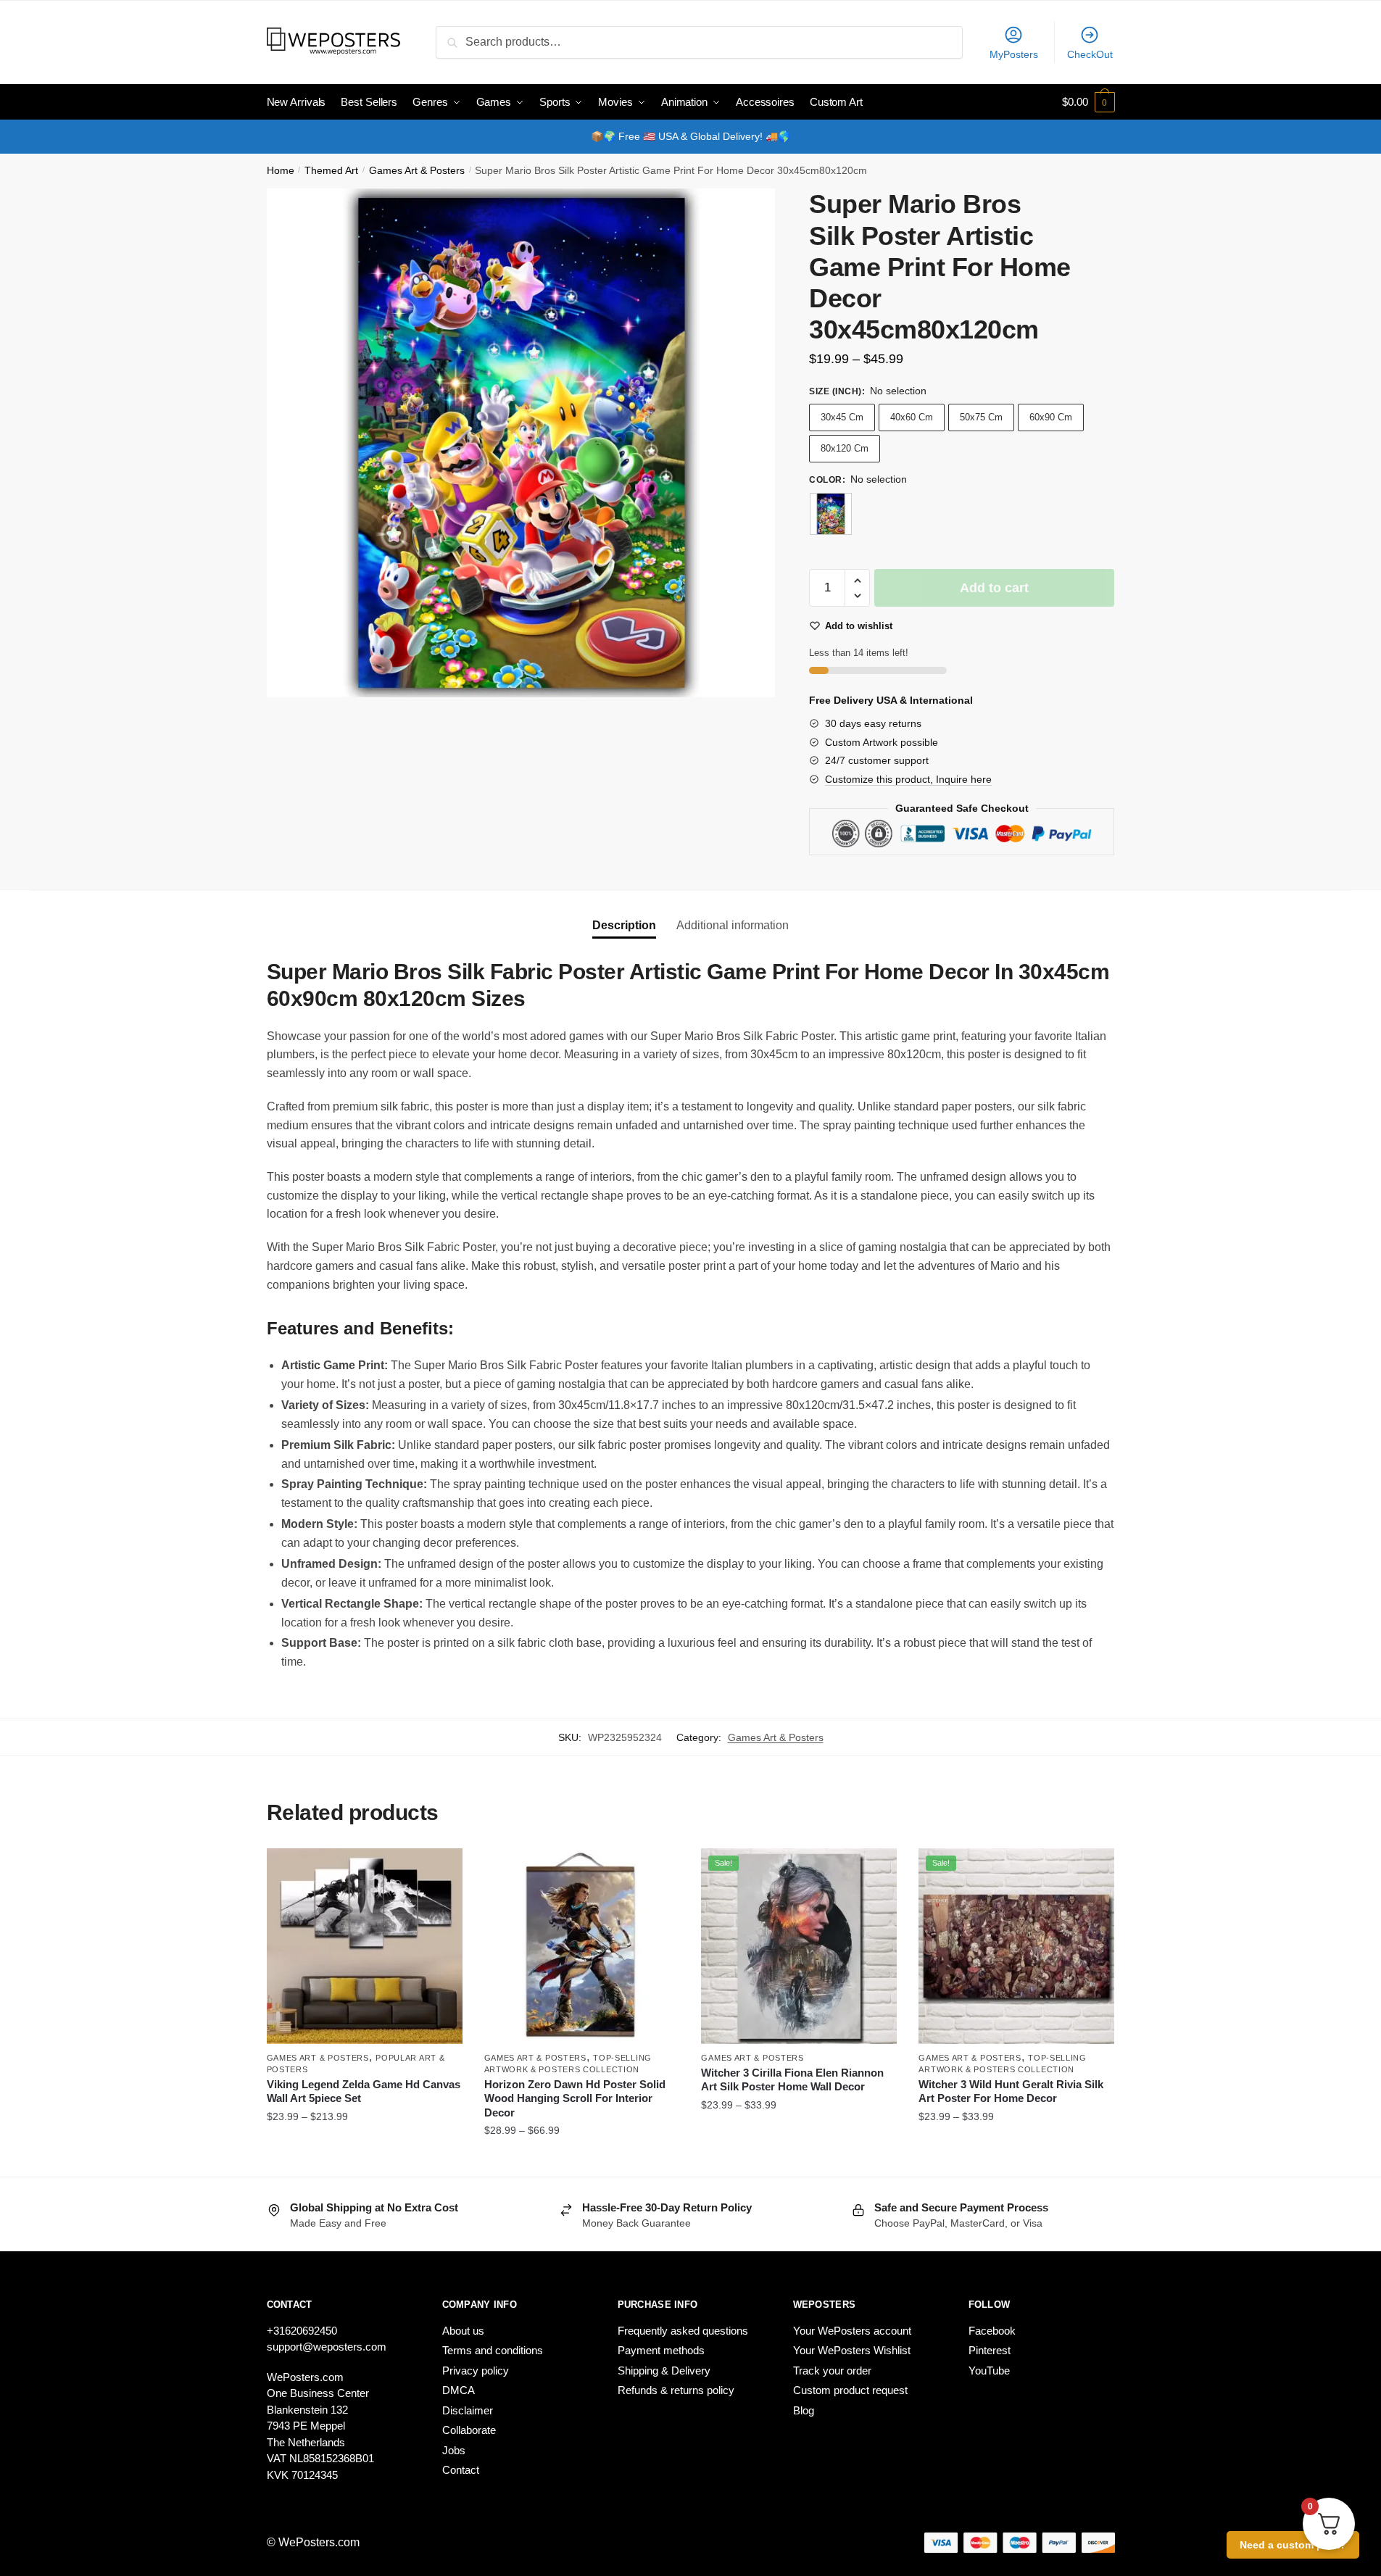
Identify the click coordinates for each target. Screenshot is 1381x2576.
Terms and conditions (493, 2350)
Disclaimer (468, 2410)
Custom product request (850, 2390)
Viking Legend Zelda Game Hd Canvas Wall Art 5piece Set (364, 2091)
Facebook (992, 2331)
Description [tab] (624, 925)
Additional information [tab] (733, 925)
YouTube (989, 2371)
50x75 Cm (981, 417)
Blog (804, 2410)
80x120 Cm (845, 448)
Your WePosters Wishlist (852, 2350)
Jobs (454, 2450)
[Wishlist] (441, 1870)
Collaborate (469, 2430)
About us (463, 2331)
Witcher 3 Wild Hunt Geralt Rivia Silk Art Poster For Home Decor (1011, 2091)
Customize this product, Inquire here (908, 779)
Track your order (832, 2371)
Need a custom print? (1293, 2545)
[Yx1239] (831, 514)
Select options (364, 2160)
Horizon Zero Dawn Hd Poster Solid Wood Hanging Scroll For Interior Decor (575, 2098)
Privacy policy (476, 2371)
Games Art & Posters (417, 171)
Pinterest (990, 2350)
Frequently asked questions (683, 2331)
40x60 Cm (912, 417)
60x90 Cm (1051, 417)
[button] (857, 581)
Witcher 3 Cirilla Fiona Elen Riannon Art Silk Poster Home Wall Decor (792, 2080)
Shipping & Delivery (664, 2371)
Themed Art (331, 171)
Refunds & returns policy (676, 2390)
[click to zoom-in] (521, 443)
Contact (461, 2470)
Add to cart (994, 588)
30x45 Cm (842, 417)
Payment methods (661, 2350)
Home (281, 171)
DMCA (459, 2390)
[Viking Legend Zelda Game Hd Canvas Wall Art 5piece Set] (365, 1946)
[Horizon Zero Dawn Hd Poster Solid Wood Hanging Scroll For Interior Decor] (582, 1946)
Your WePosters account (852, 2331)
